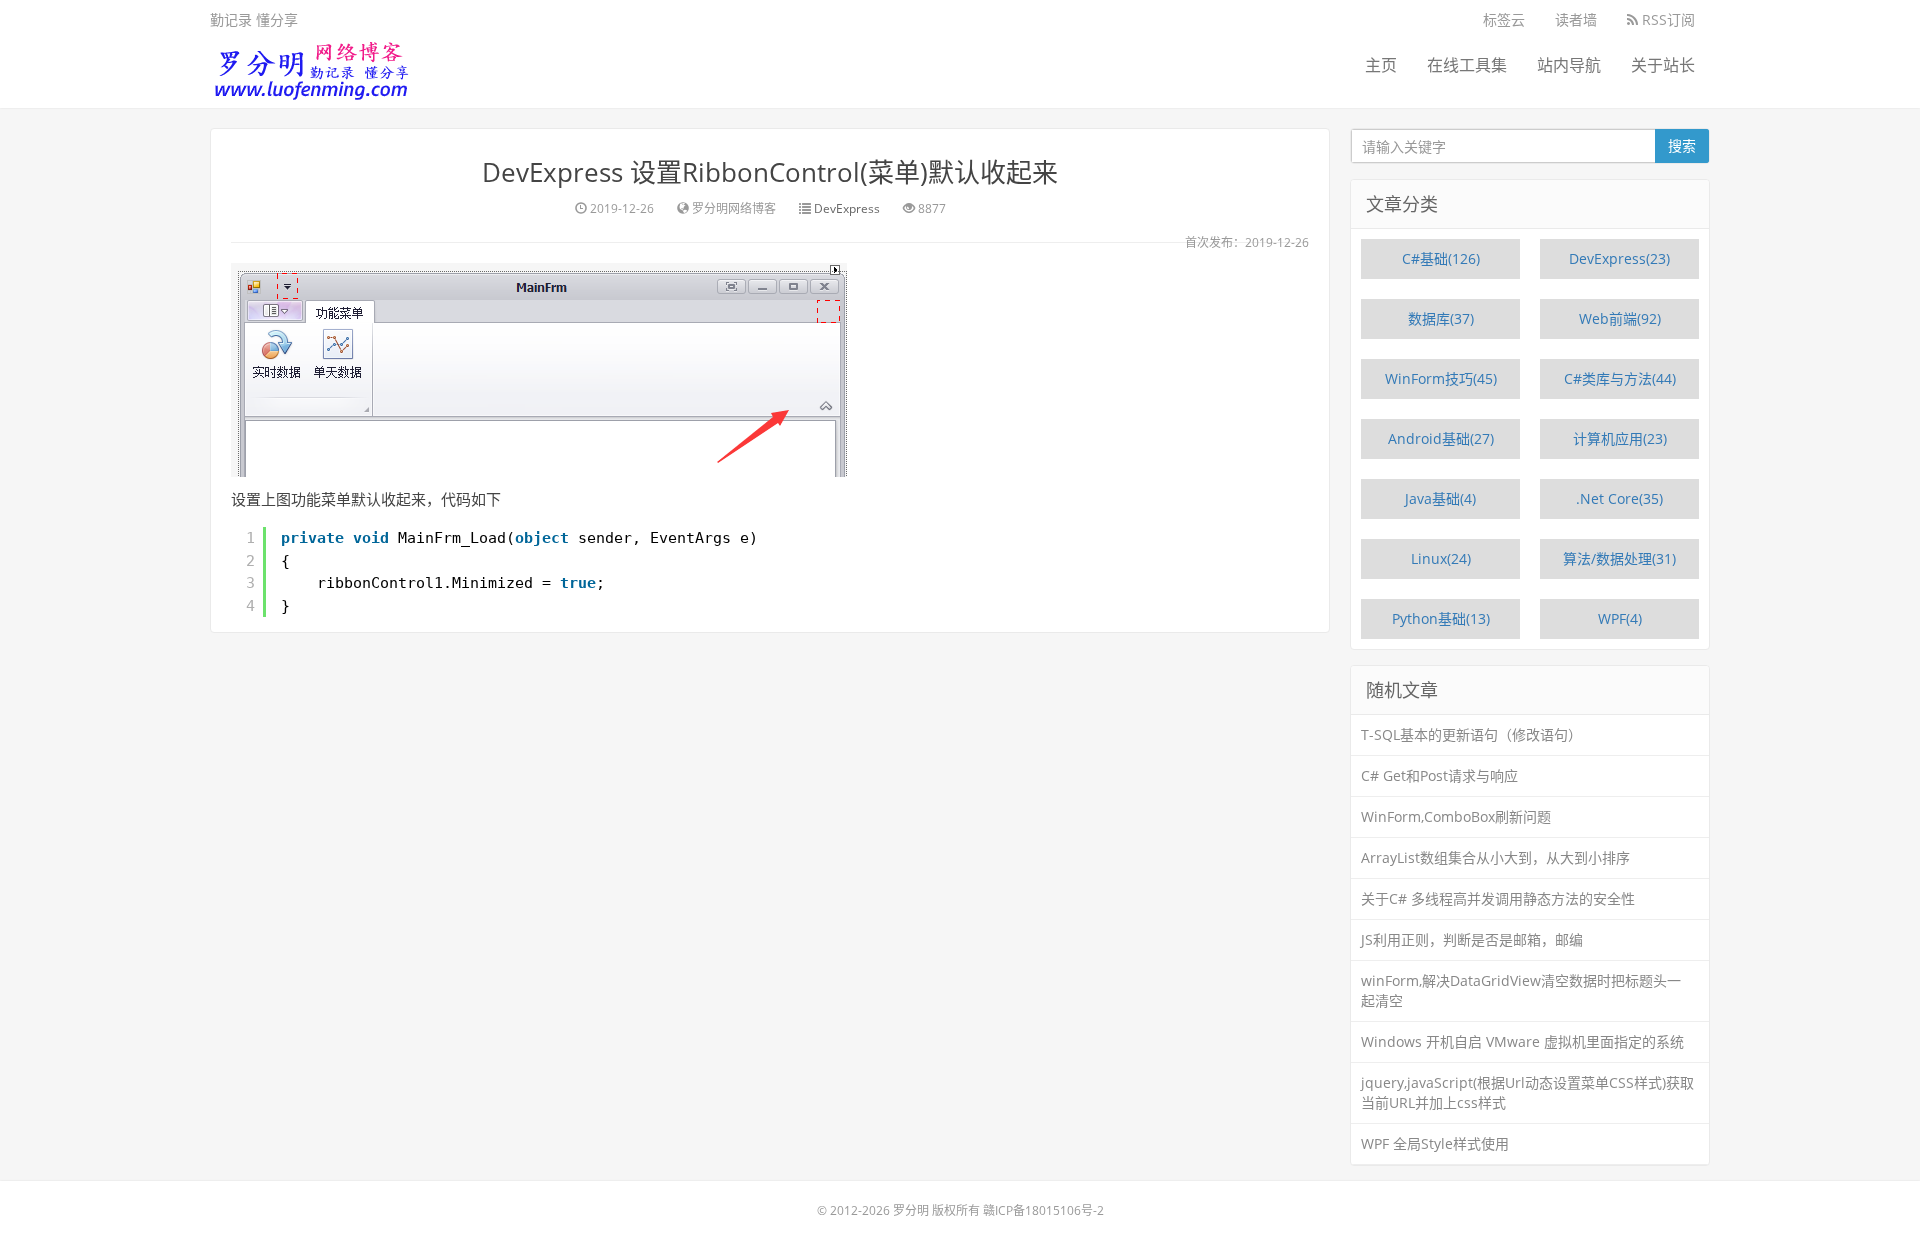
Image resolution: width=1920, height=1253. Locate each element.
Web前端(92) (1620, 318)
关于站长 (1663, 65)
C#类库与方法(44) (1620, 378)
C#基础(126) (1441, 258)
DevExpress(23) (1619, 258)
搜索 (1682, 145)
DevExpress (847, 208)
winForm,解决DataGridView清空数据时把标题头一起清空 (1521, 990)
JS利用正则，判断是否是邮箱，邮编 (1472, 939)
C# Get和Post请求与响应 (1439, 775)
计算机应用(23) (1620, 438)
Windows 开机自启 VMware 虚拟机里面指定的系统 (1522, 1041)
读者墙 (1576, 19)
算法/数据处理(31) (1619, 558)
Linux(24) (1441, 558)
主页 (1381, 65)
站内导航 (1569, 65)
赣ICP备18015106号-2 (1043, 1210)
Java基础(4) (1440, 498)
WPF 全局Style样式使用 (1435, 1143)
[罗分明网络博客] (310, 65)
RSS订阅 (1666, 19)
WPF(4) (1620, 618)
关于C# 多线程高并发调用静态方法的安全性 (1498, 898)
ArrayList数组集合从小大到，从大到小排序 (1495, 857)
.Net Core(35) (1619, 498)
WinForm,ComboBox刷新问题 (1456, 816)
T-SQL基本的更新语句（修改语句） (1471, 734)
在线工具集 (1467, 65)
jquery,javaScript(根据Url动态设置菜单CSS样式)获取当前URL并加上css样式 (1527, 1092)
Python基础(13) (1441, 618)
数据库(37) (1441, 318)
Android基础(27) (1441, 438)
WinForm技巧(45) (1441, 378)
